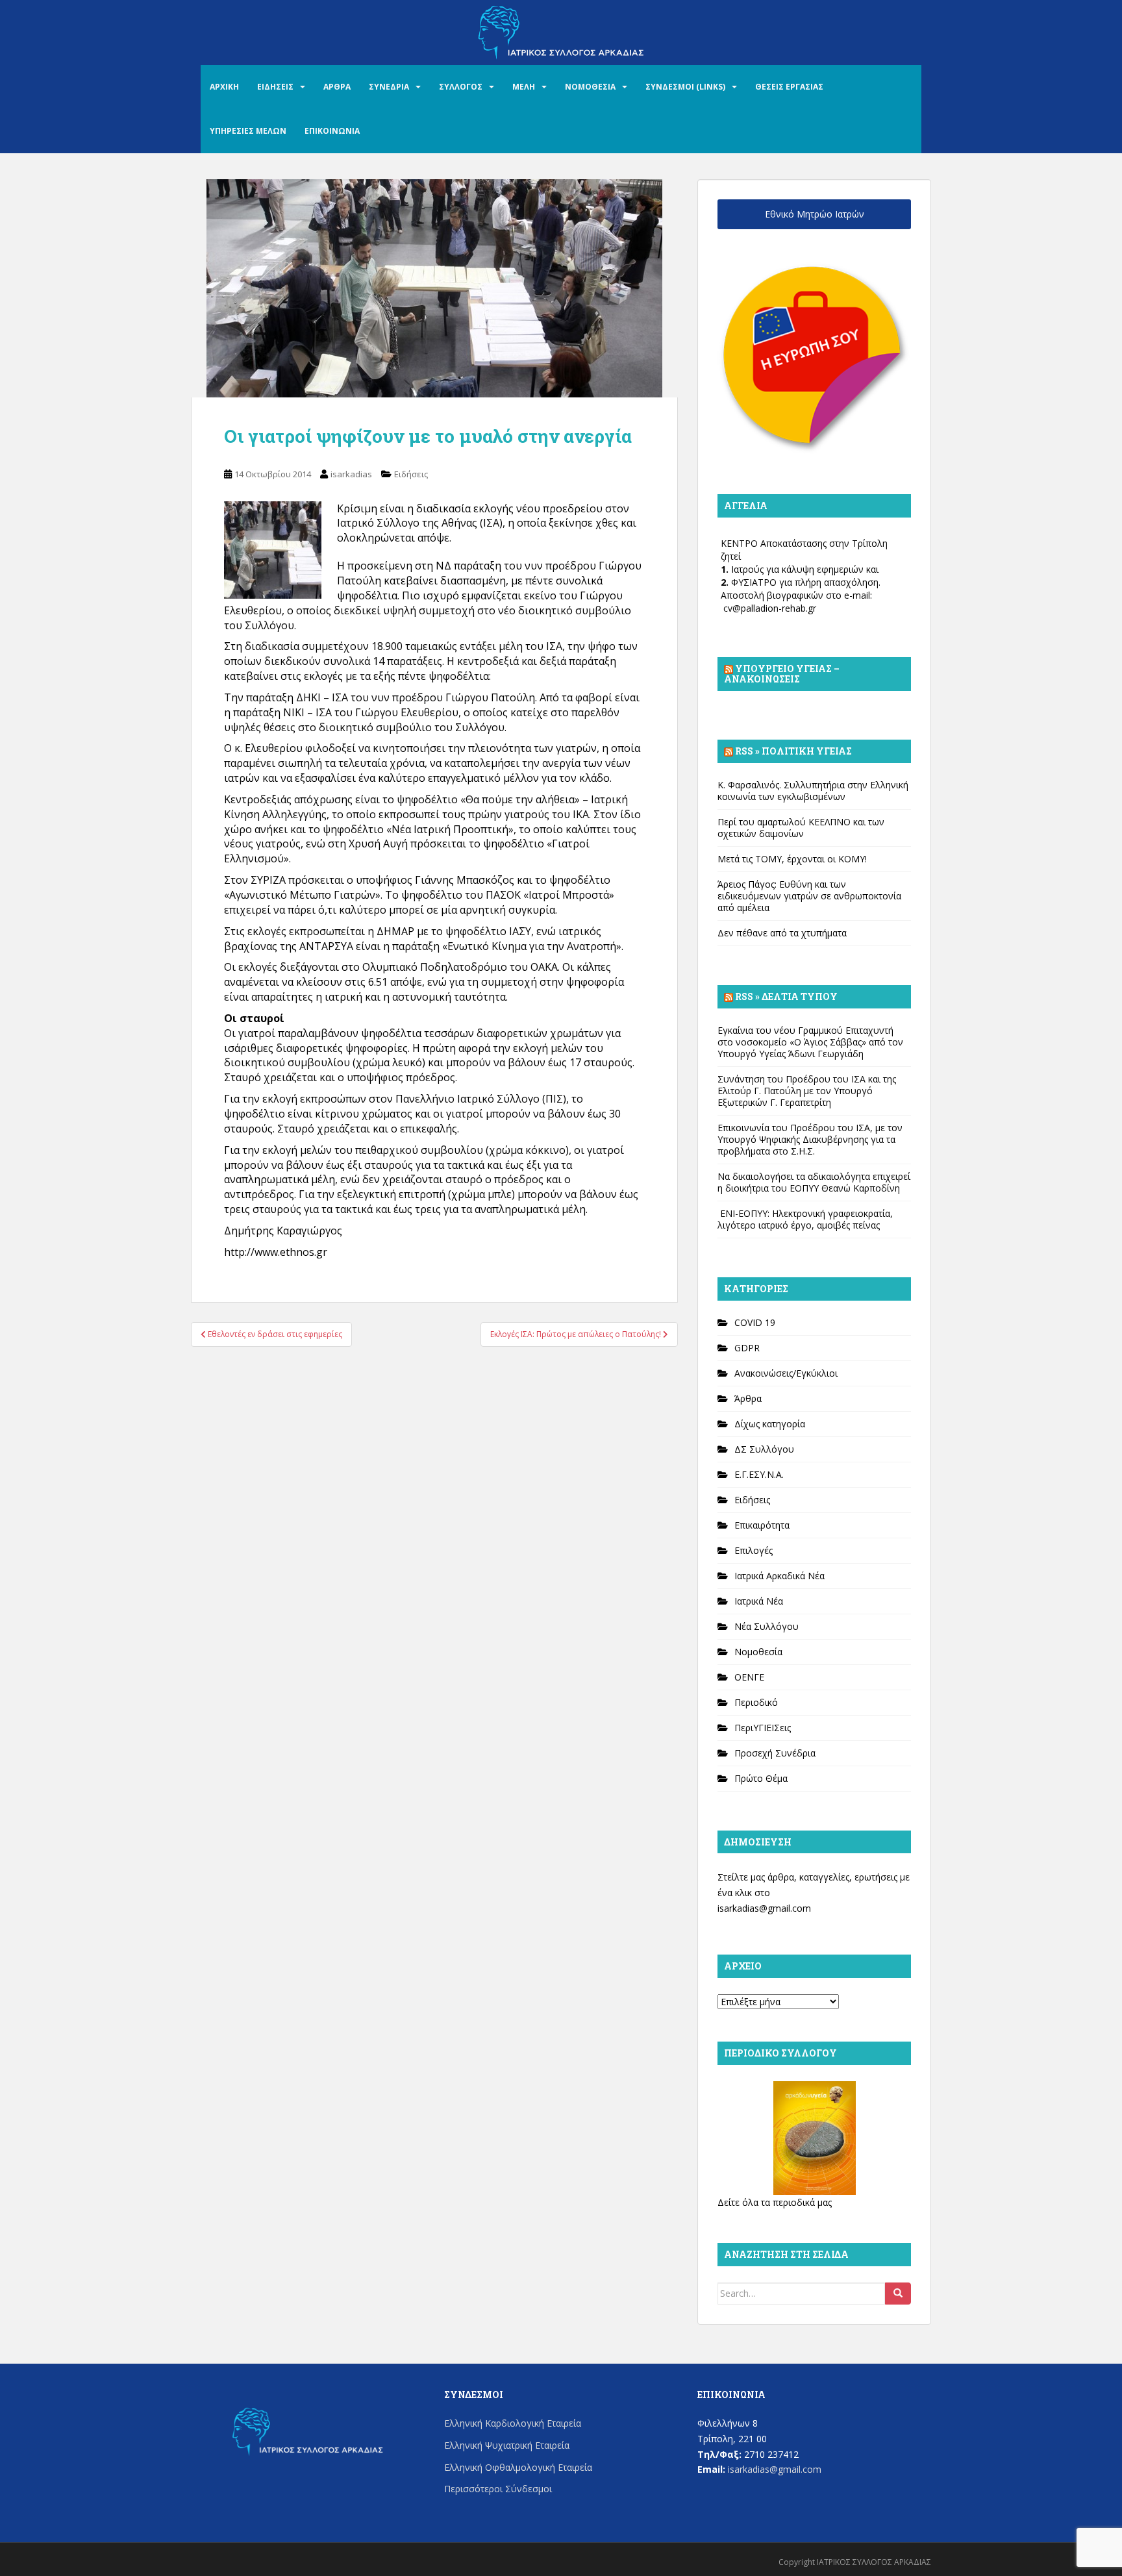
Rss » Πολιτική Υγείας (793, 751)
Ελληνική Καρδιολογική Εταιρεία (513, 2423)
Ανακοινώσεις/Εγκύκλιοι (786, 1373)
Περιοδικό (756, 1702)
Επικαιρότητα (762, 1525)
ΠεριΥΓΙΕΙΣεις (763, 1728)
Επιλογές (754, 1550)
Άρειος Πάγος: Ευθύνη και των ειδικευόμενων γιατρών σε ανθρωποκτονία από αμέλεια (809, 896)
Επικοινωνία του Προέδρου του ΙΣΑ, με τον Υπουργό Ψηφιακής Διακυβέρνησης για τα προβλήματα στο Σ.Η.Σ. (810, 1139)
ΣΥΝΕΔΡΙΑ (389, 87)
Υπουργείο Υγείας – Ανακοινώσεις (782, 674)
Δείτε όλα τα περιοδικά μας (775, 2202)
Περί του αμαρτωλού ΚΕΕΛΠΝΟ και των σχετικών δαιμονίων (801, 828)
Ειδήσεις (411, 474)
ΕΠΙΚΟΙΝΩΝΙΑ (332, 131)
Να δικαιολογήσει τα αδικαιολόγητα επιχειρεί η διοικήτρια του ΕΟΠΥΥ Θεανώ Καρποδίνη (814, 1182)
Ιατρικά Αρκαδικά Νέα (779, 1576)
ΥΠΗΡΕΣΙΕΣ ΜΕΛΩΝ (248, 131)
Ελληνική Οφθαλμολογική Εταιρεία (518, 2467)
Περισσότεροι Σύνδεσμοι (498, 2489)
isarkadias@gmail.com (764, 1908)
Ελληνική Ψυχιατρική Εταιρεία (507, 2445)
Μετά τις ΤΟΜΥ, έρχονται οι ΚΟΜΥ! (792, 859)
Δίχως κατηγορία (770, 1424)
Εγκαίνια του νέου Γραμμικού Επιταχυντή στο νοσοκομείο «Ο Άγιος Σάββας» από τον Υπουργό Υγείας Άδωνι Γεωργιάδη (810, 1042)
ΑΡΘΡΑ (337, 87)
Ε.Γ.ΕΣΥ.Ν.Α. (759, 1474)
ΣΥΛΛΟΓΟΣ (461, 87)
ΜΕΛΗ (524, 87)
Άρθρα (748, 1398)
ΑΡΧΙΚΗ (224, 87)
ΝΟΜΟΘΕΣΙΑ (590, 87)
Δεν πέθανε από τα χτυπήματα (782, 933)
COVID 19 (755, 1322)
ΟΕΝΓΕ (749, 1677)
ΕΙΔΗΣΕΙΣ (275, 87)
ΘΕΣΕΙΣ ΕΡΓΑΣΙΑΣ (789, 87)
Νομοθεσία (758, 1652)
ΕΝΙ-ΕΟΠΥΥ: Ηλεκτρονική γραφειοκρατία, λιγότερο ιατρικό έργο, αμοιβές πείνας (805, 1219)
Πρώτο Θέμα (761, 1778)
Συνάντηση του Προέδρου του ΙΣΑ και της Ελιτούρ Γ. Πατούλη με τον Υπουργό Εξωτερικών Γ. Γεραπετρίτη (807, 1091)
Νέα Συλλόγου (767, 1626)
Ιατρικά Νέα (759, 1601)
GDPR (747, 1348)
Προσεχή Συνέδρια (775, 1753)
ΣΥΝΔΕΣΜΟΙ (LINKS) (685, 87)
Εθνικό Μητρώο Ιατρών (815, 214)
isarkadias (351, 474)
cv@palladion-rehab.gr (770, 608)
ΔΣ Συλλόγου (764, 1449)
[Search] (898, 2294)
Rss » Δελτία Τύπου (786, 996)
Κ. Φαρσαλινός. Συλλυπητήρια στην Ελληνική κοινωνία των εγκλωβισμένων (813, 791)
